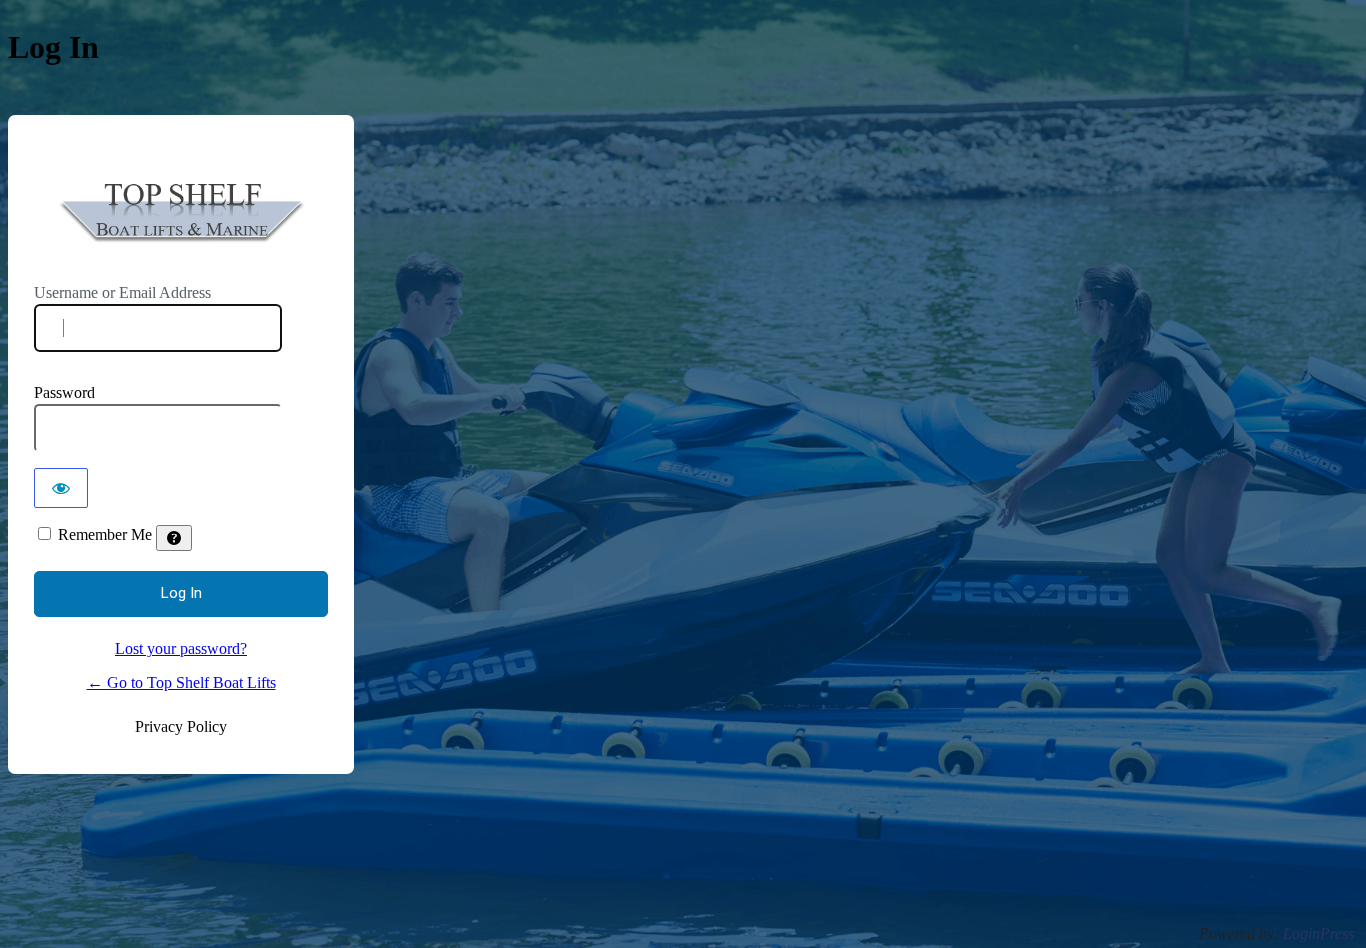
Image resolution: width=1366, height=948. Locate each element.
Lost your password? (181, 648)
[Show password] (61, 488)
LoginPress (1318, 933)
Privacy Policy (181, 726)
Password (64, 392)
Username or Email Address (122, 292)
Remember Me (105, 534)
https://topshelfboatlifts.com (186, 213)
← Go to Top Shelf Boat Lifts (181, 682)
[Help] (174, 538)
